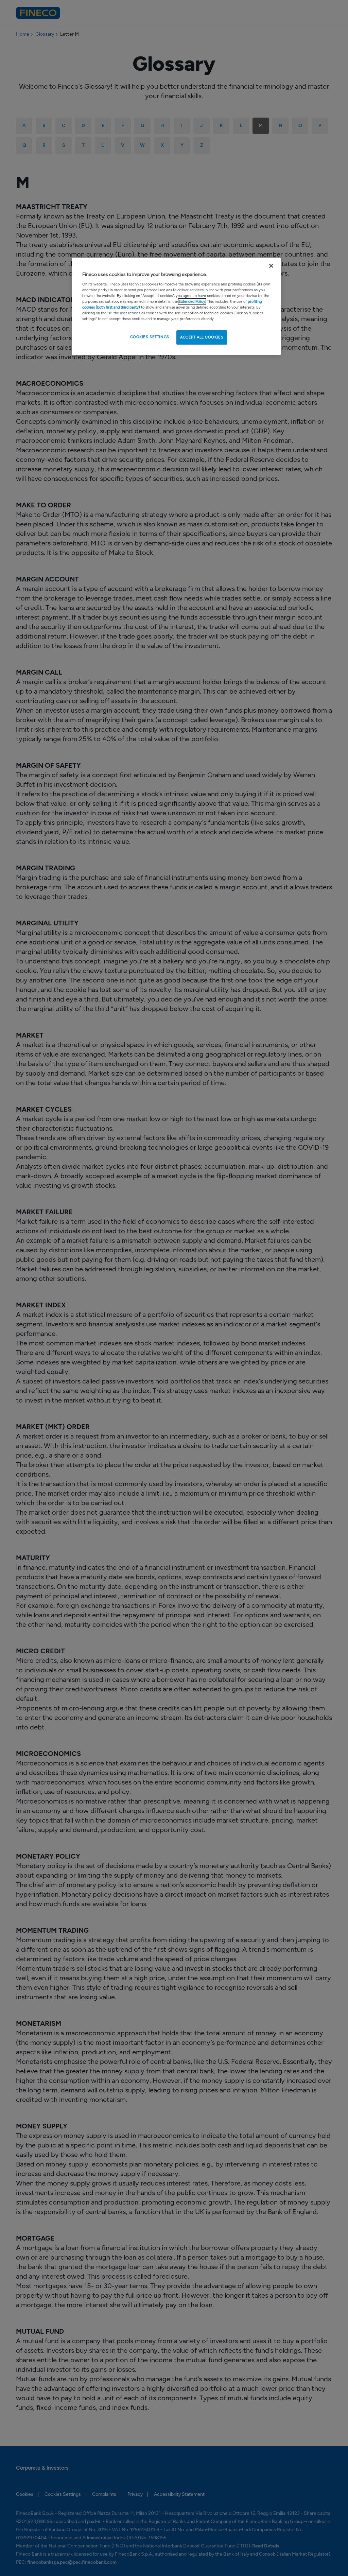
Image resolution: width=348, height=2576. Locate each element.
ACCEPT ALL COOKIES (202, 337)
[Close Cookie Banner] (271, 266)
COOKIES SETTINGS (150, 337)
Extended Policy (192, 301)
